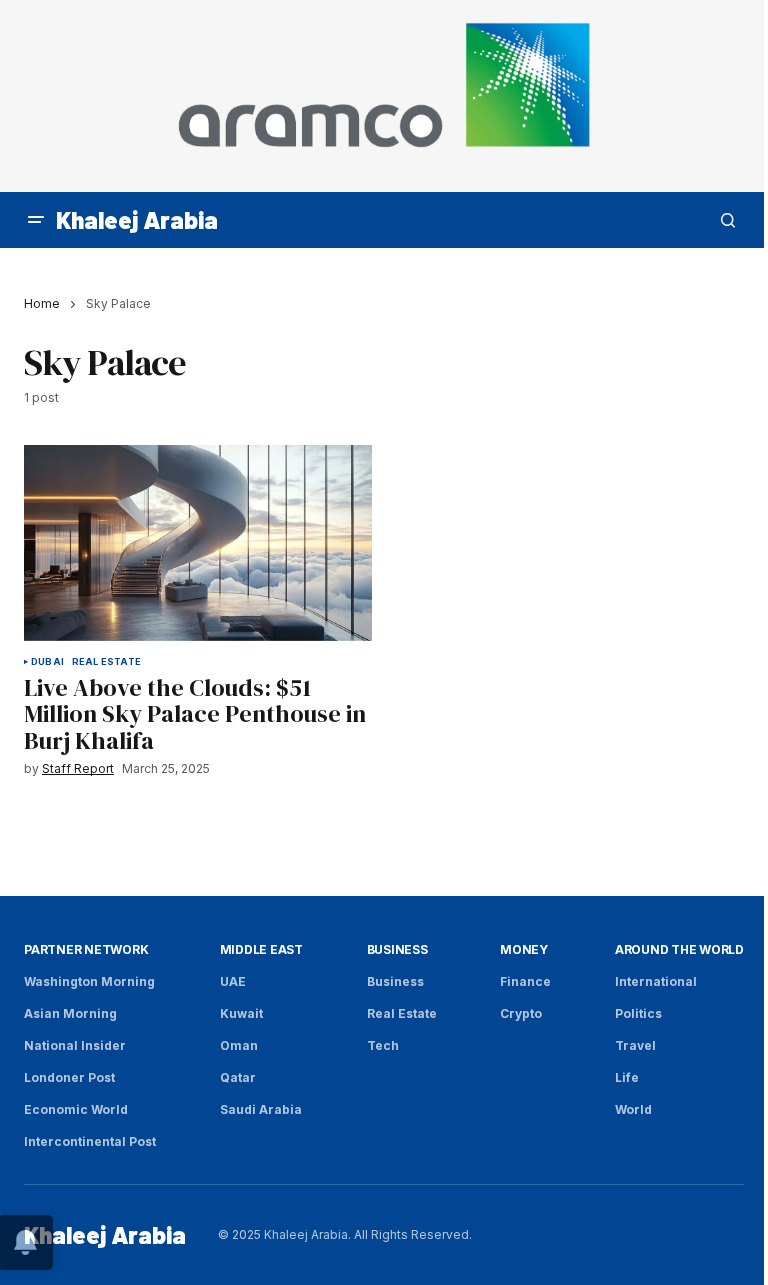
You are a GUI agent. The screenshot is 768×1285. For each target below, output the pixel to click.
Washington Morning (89, 981)
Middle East (261, 949)
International (656, 981)
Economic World (76, 1109)
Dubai (47, 662)
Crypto (521, 1013)
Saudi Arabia (261, 1109)
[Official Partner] (384, 96)
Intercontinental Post (90, 1141)
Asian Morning (70, 1013)
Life (627, 1077)
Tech (383, 1045)
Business (397, 949)
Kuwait (241, 1013)
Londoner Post (69, 1077)
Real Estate (106, 662)
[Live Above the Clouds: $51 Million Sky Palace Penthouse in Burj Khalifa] (198, 543)
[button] (36, 220)
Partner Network (86, 949)
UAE (233, 981)
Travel (635, 1045)
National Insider (75, 1045)
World (633, 1109)
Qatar (238, 1077)
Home (42, 303)
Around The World (679, 949)
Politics (638, 1013)
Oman (239, 1045)
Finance (525, 981)
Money (524, 949)
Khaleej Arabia (137, 219)
